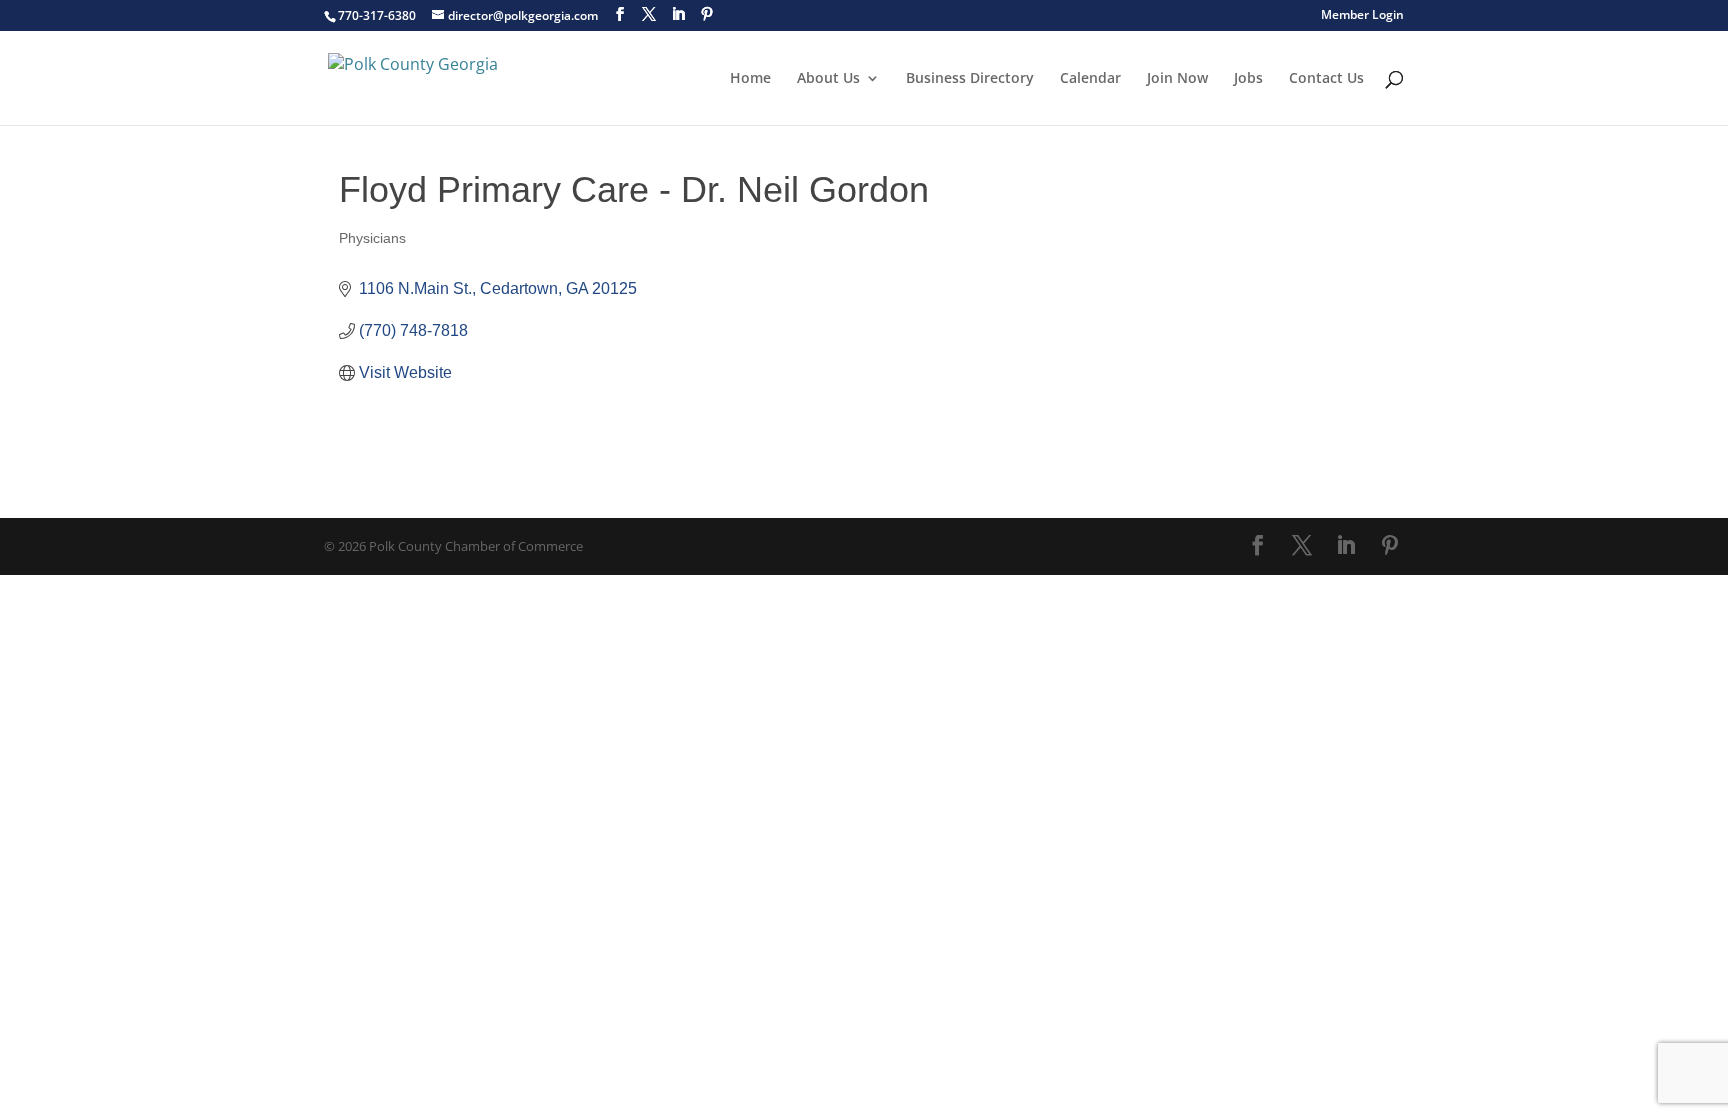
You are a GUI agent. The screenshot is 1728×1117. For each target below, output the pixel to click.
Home (750, 79)
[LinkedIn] (678, 14)
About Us (828, 79)
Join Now (1177, 79)
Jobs (1248, 79)
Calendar (1090, 79)
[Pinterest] (707, 14)
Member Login (1362, 16)
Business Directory (970, 79)
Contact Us (1326, 79)
